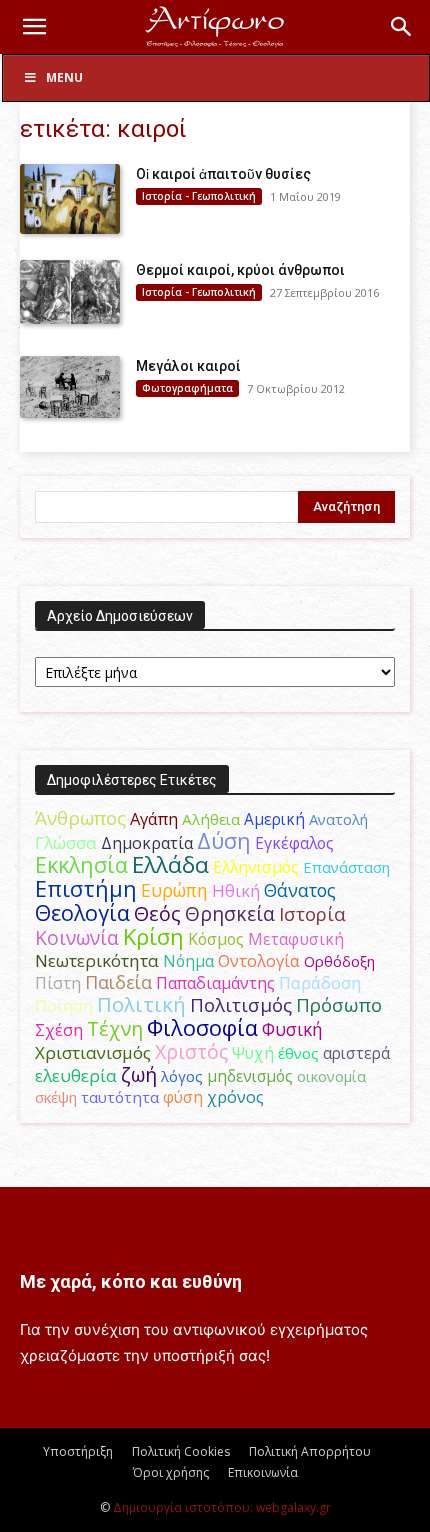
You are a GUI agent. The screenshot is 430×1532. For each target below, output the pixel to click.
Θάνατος (300, 890)
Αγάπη (154, 819)
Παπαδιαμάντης (215, 983)
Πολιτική (141, 1004)
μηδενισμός (250, 1076)
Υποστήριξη (78, 1451)
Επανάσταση (346, 867)
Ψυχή (253, 1053)
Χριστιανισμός (93, 1052)
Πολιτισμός (241, 1005)
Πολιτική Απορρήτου (310, 1451)
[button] (34, 27)
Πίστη (58, 983)
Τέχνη (115, 1028)
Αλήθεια (211, 819)
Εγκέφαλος (294, 843)
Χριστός (191, 1051)
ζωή (139, 1074)
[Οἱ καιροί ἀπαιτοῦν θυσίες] (70, 199)
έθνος (298, 1053)
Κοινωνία (77, 937)
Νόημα (188, 961)
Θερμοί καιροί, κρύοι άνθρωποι (240, 270)
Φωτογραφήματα (187, 388)
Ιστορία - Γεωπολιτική (199, 196)
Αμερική (274, 819)
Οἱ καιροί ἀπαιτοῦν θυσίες (223, 174)
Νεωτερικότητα (97, 960)
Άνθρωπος (80, 818)
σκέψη (56, 1097)
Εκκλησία (81, 864)
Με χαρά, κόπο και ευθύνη (131, 1281)
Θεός (157, 913)
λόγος (182, 1076)
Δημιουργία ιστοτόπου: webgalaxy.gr (222, 1507)
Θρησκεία (230, 913)
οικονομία (331, 1076)
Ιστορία (312, 913)
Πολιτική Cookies (181, 1451)
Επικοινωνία (263, 1472)
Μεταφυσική (296, 939)
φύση (183, 1097)
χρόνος (235, 1097)
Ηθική (236, 890)
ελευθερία (76, 1075)
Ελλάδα (170, 864)
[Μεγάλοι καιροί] (70, 387)
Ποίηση (64, 1006)
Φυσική (292, 1029)
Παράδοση (320, 982)
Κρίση (153, 936)
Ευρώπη (174, 890)
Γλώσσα (66, 842)
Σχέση (59, 1030)
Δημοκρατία (147, 843)
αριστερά (356, 1053)
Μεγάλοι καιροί (188, 366)
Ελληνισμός (256, 867)
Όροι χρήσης (171, 1472)
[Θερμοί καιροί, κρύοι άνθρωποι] (70, 292)
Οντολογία (259, 961)
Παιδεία (118, 982)
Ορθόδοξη (339, 961)
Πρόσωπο (339, 1005)
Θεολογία (82, 912)
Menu (64, 77)
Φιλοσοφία (202, 1027)
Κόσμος (216, 939)
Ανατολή (338, 819)
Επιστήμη (86, 888)
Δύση (224, 840)
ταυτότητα (120, 1097)
